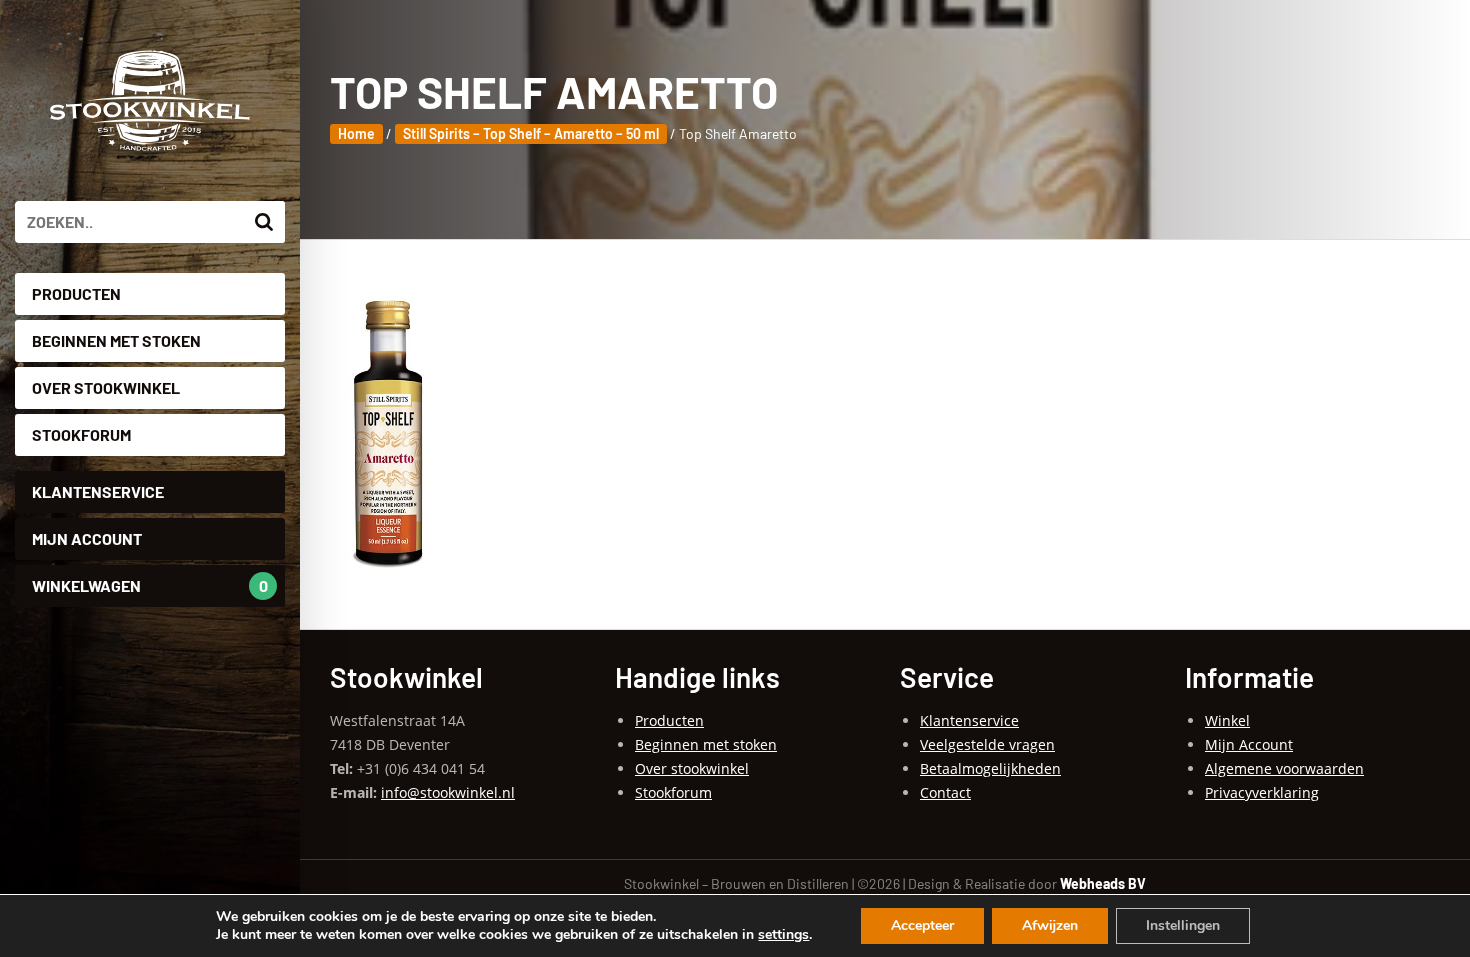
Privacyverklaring (1262, 792)
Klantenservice (98, 491)
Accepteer (922, 925)
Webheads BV (1103, 883)
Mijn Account (87, 538)
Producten (76, 293)
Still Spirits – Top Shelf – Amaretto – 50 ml (531, 133)
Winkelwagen (150, 585)
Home (356, 133)
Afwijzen (1050, 925)
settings (783, 935)
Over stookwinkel (106, 387)
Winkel (1227, 720)
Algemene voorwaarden (1284, 768)
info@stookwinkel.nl (448, 792)
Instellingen (1183, 925)
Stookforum (81, 434)
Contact (945, 792)
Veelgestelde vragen (987, 744)
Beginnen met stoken (116, 340)
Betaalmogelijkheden (990, 768)
